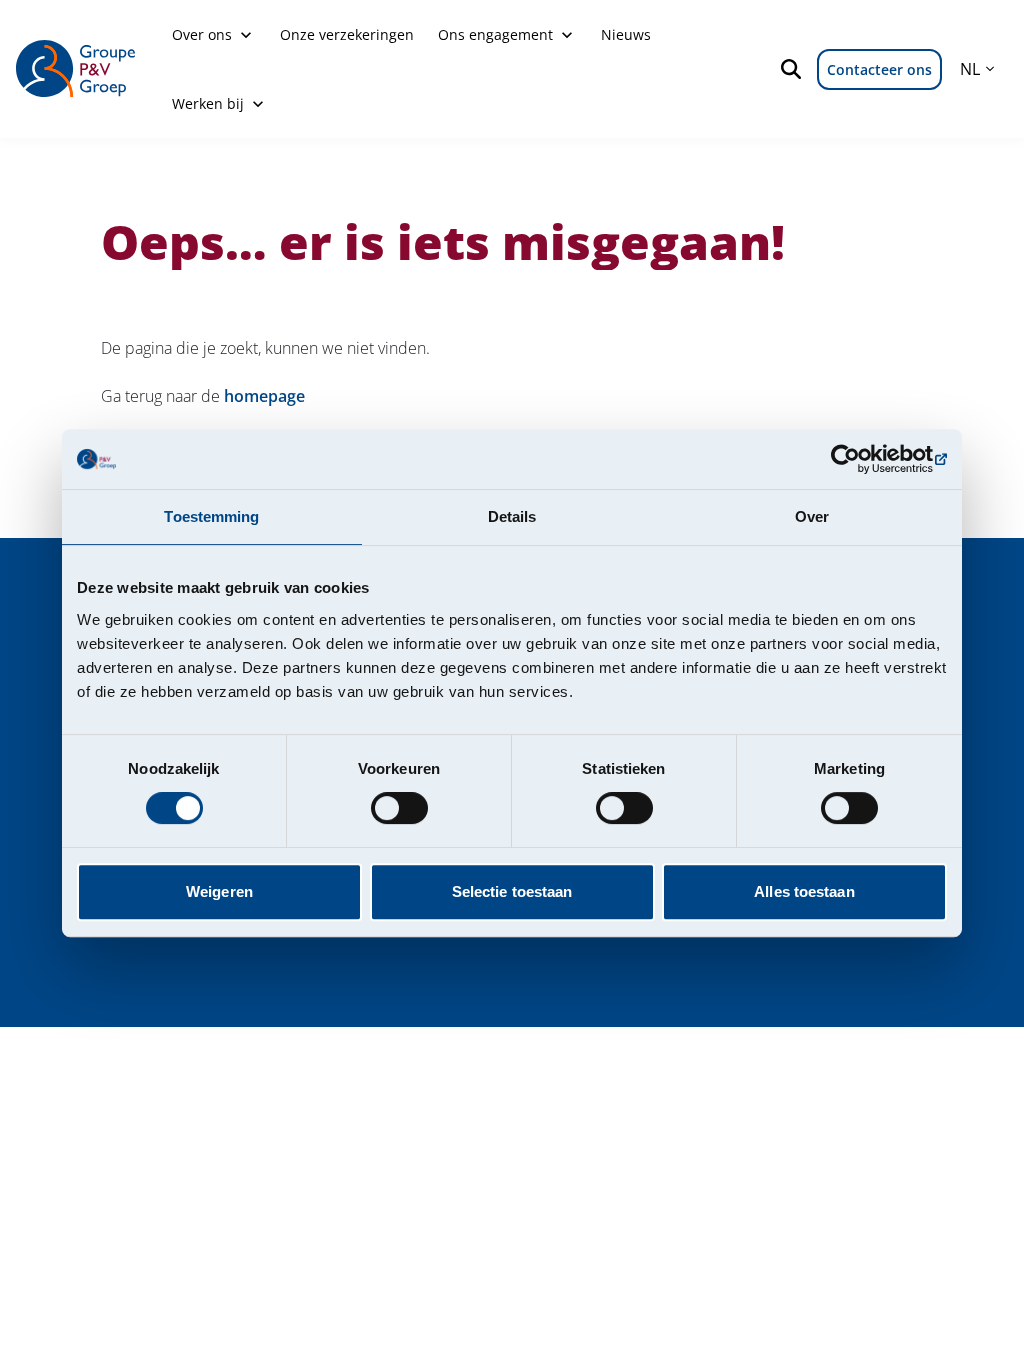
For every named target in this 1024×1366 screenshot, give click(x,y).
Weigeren (219, 891)
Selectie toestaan (512, 891)
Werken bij (208, 103)
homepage (264, 396)
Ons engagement (495, 34)
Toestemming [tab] (211, 516)
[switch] (399, 808)
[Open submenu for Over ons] (246, 35)
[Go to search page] (795, 69)
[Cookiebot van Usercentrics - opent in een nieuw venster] (859, 459)
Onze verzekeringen (347, 34)
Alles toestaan (804, 891)
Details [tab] (512, 516)
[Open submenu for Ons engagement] (567, 35)
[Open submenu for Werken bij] (258, 104)
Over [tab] (812, 516)
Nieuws (626, 34)
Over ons (202, 34)
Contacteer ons (879, 69)
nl (970, 69)
